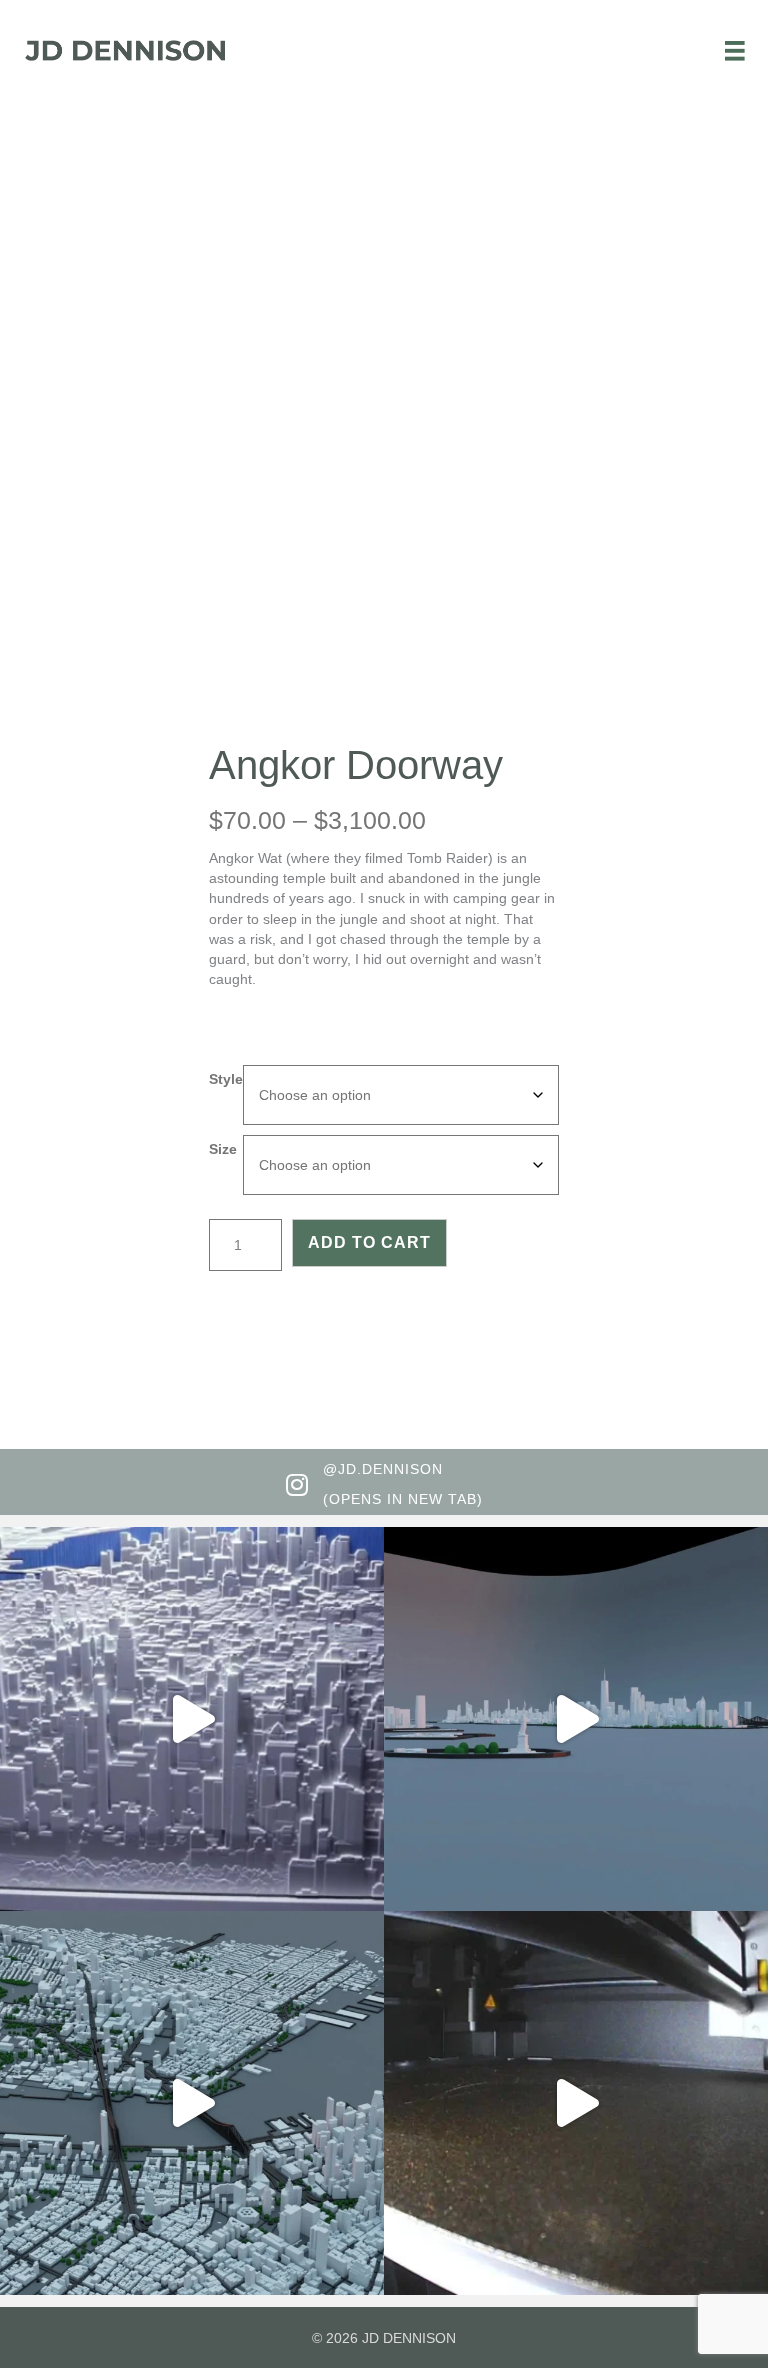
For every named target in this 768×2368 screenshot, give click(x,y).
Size (223, 1149)
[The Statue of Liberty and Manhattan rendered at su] (576, 1719)
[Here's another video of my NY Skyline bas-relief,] (192, 1719)
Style (226, 1079)
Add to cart (369, 1242)
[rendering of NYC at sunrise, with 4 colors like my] (192, 2103)
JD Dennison (409, 2338)
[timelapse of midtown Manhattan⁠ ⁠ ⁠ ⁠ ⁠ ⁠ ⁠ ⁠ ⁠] (576, 2103)
